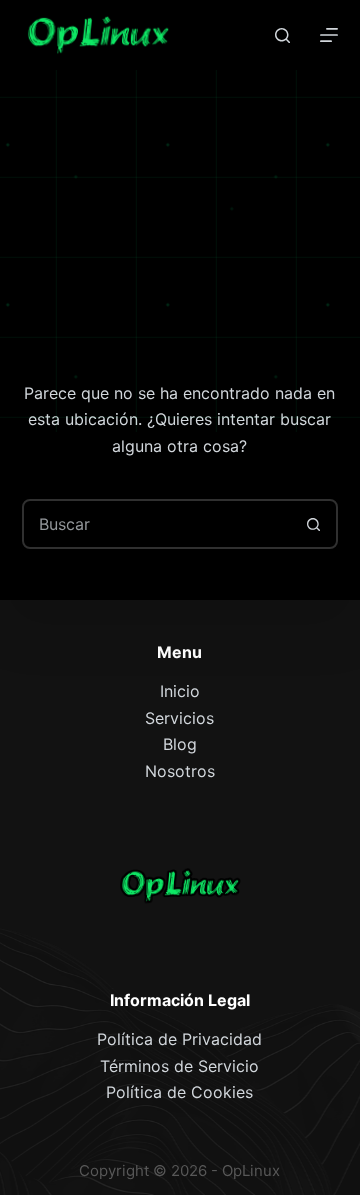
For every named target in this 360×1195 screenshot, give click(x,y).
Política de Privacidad (179, 1039)
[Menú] (329, 35)
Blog (180, 744)
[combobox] (157, 524)
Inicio (180, 691)
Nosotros (180, 771)
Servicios (179, 718)
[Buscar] (282, 35)
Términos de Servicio (179, 1066)
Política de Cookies (179, 1092)
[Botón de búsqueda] (313, 524)
